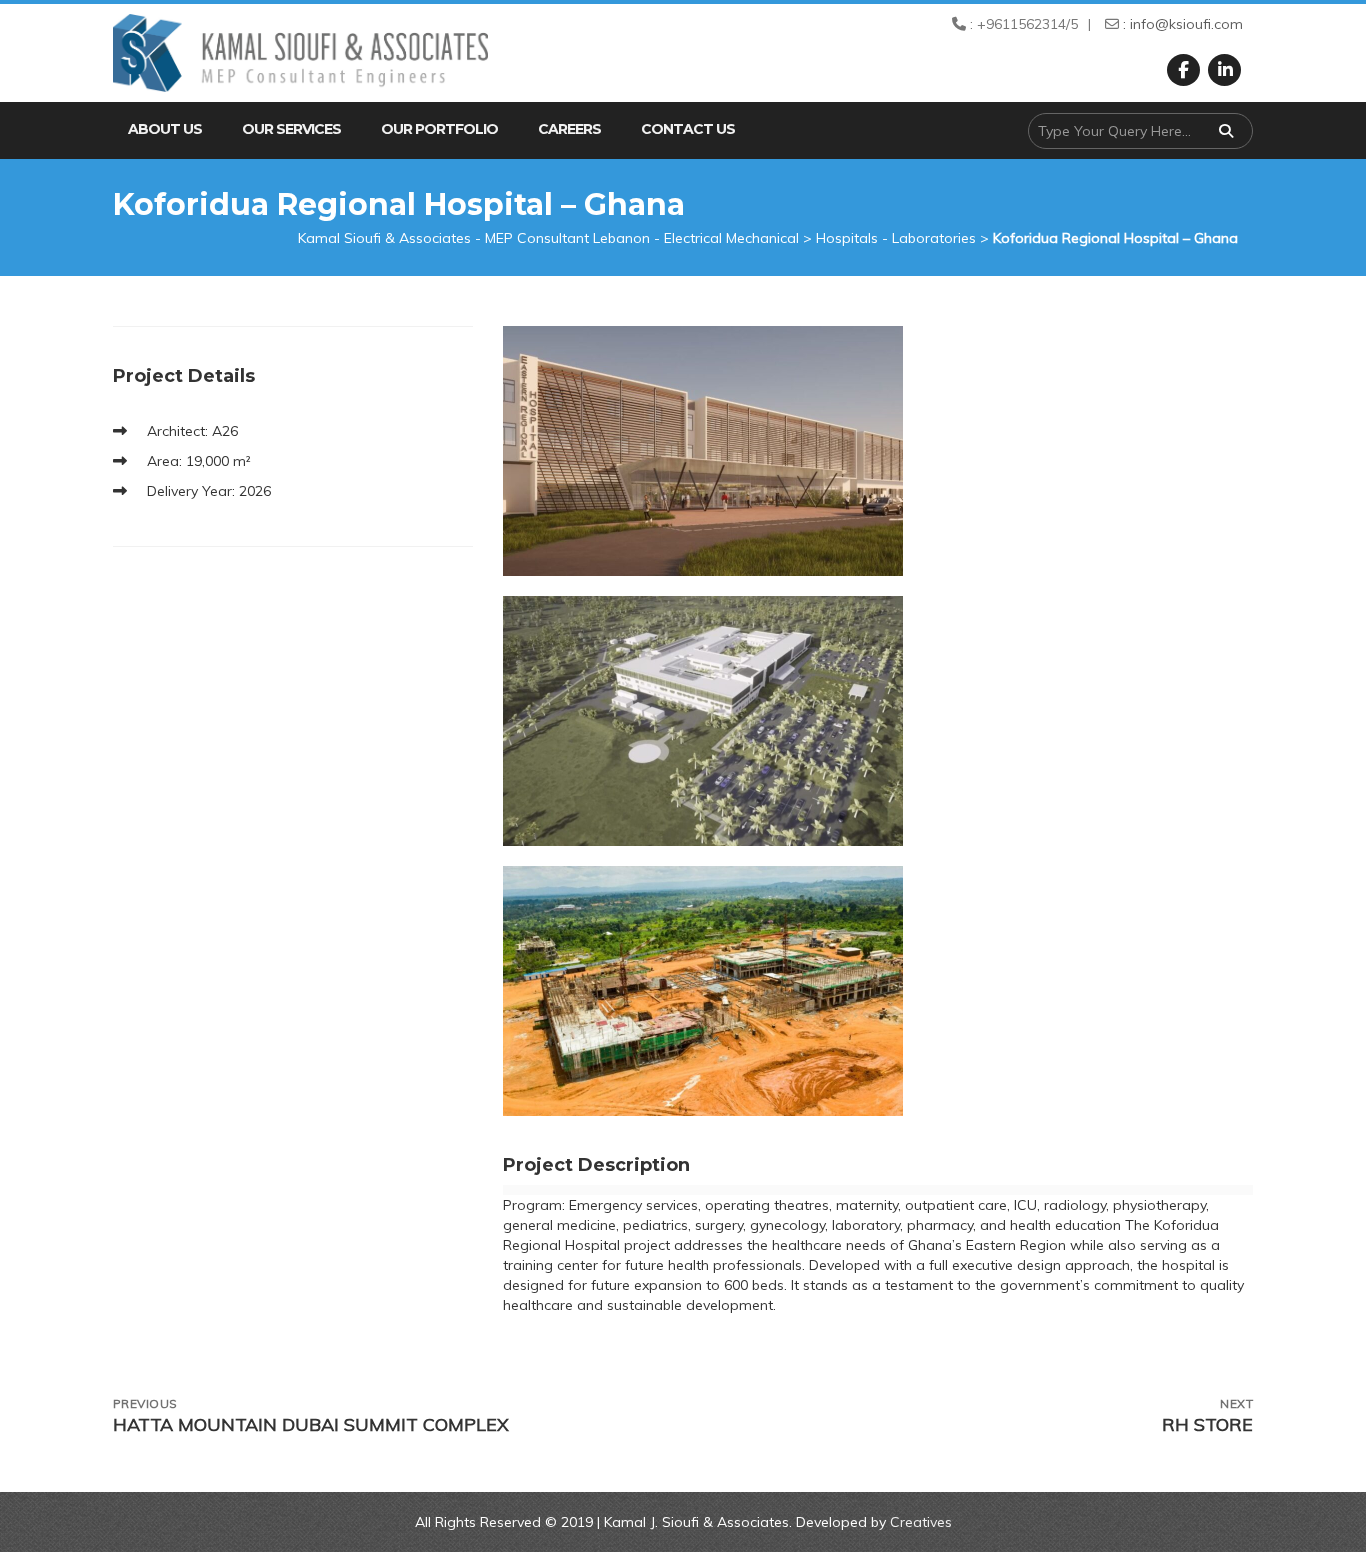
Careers (569, 129)
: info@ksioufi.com (1181, 24)
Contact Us (688, 129)
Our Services (291, 129)
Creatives (921, 1522)
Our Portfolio (439, 129)
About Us (165, 129)
